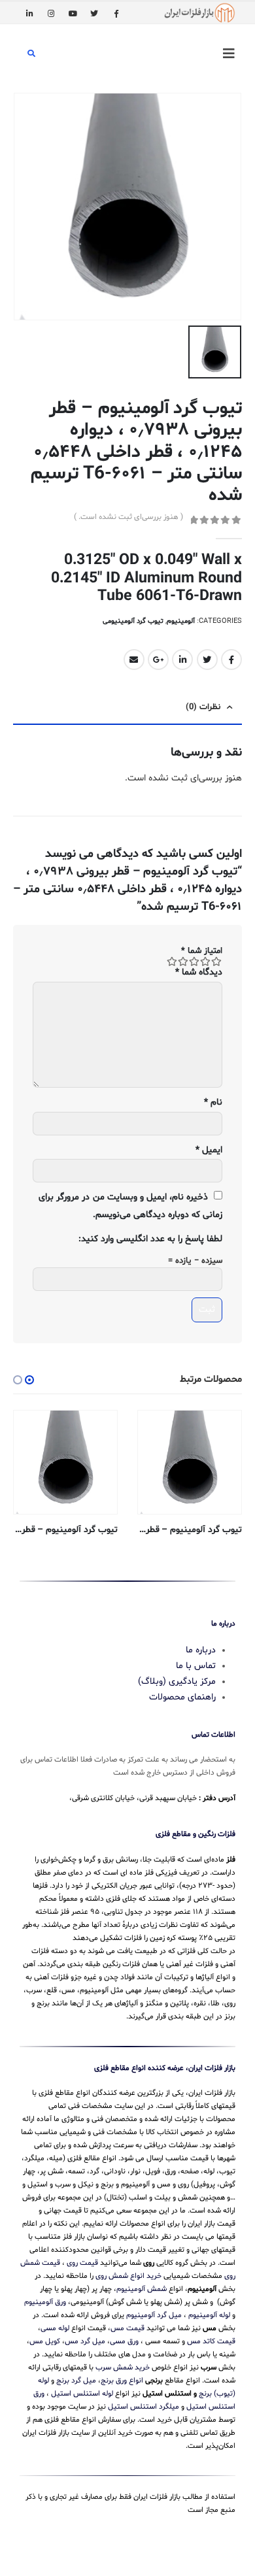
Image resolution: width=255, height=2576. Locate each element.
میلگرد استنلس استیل (144, 2407)
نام (213, 1102)
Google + (158, 660)
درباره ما (201, 1650)
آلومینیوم (181, 621)
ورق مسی (124, 2341)
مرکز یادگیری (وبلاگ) (177, 1681)
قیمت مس (127, 2328)
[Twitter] (94, 13)
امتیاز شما (202, 951)
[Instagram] (51, 13)
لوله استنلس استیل (82, 2394)
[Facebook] (116, 13)
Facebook (231, 660)
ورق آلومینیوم (45, 2302)
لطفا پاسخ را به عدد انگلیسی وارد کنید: (150, 1239)
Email (134, 660)
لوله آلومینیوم (209, 2315)
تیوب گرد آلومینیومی (133, 621)
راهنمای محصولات (182, 1697)
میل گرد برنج (76, 2381)
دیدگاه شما (199, 972)
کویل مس (45, 2341)
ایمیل (209, 1150)
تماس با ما (196, 1666)
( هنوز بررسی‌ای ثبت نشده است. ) (128, 517)
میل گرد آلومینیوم (154, 2315)
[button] (29, 1380)
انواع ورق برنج (122, 2381)
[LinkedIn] (29, 13)
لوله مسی (55, 2328)
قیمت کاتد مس (211, 2341)
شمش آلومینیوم (142, 2289)
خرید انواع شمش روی (128, 2276)
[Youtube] (73, 13)
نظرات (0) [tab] (203, 707)
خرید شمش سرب (123, 2367)
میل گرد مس (85, 2341)
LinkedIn (182, 660)
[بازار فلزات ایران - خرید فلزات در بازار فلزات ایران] (199, 13)
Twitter (207, 660)
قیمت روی (82, 2263)
